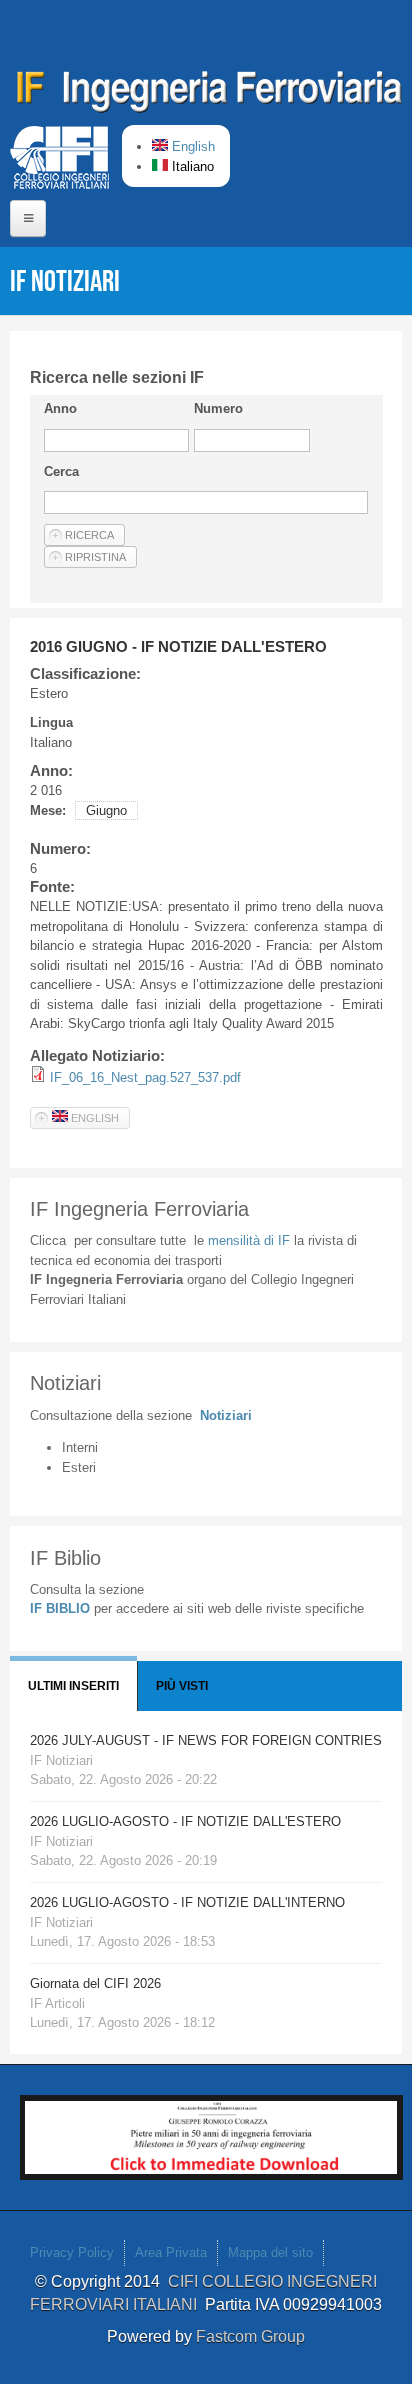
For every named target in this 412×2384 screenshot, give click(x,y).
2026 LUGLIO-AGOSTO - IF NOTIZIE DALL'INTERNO (187, 1902)
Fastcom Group (250, 2336)
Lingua (51, 722)
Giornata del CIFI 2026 (95, 1983)
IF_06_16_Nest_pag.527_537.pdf (145, 1077)
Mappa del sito (270, 2252)
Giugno (106, 810)
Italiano (191, 166)
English (191, 146)
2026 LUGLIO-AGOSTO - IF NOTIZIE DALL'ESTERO (185, 1821)
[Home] (210, 95)
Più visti (182, 1686)
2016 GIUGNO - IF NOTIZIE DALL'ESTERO (178, 646)
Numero (218, 408)
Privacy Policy (72, 2252)
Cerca (61, 471)
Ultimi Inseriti (73, 1686)
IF (249, 1240)
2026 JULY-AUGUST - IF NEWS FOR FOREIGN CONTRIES (206, 1740)
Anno (60, 408)
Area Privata (171, 2252)
